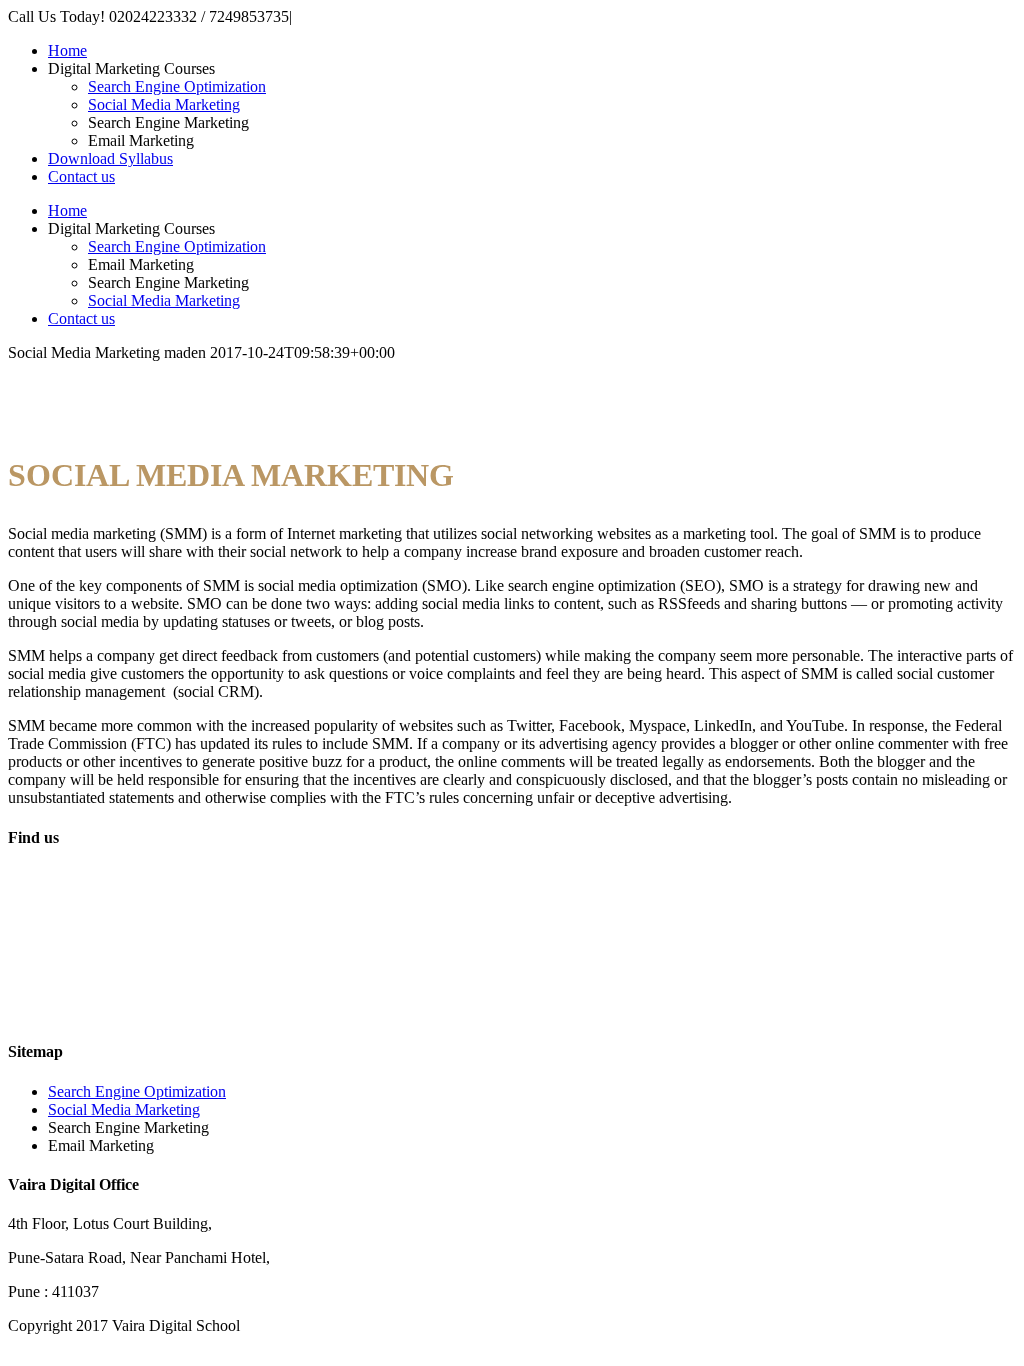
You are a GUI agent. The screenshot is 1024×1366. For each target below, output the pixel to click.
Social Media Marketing (124, 1109)
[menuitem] (532, 51)
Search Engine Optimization (137, 1091)
